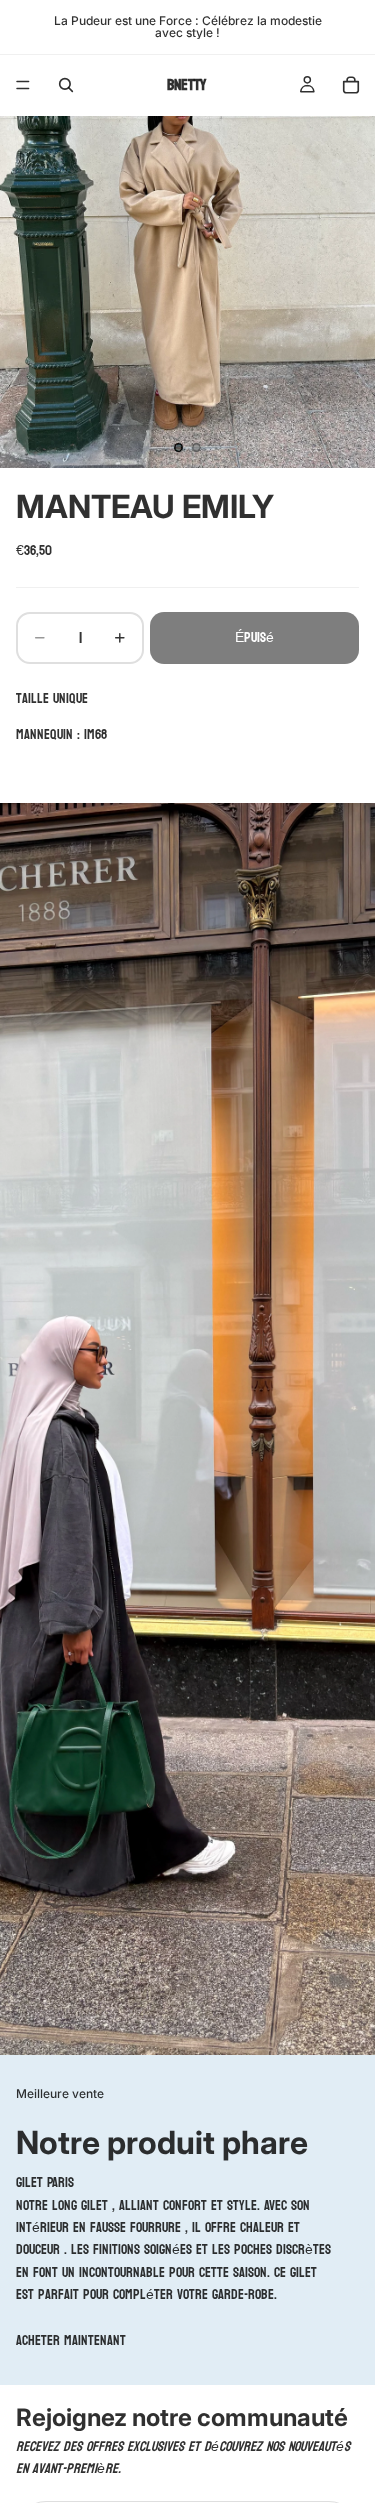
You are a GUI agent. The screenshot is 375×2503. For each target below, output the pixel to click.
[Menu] (23, 85)
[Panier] (351, 85)
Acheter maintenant (71, 2341)
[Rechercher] (66, 85)
